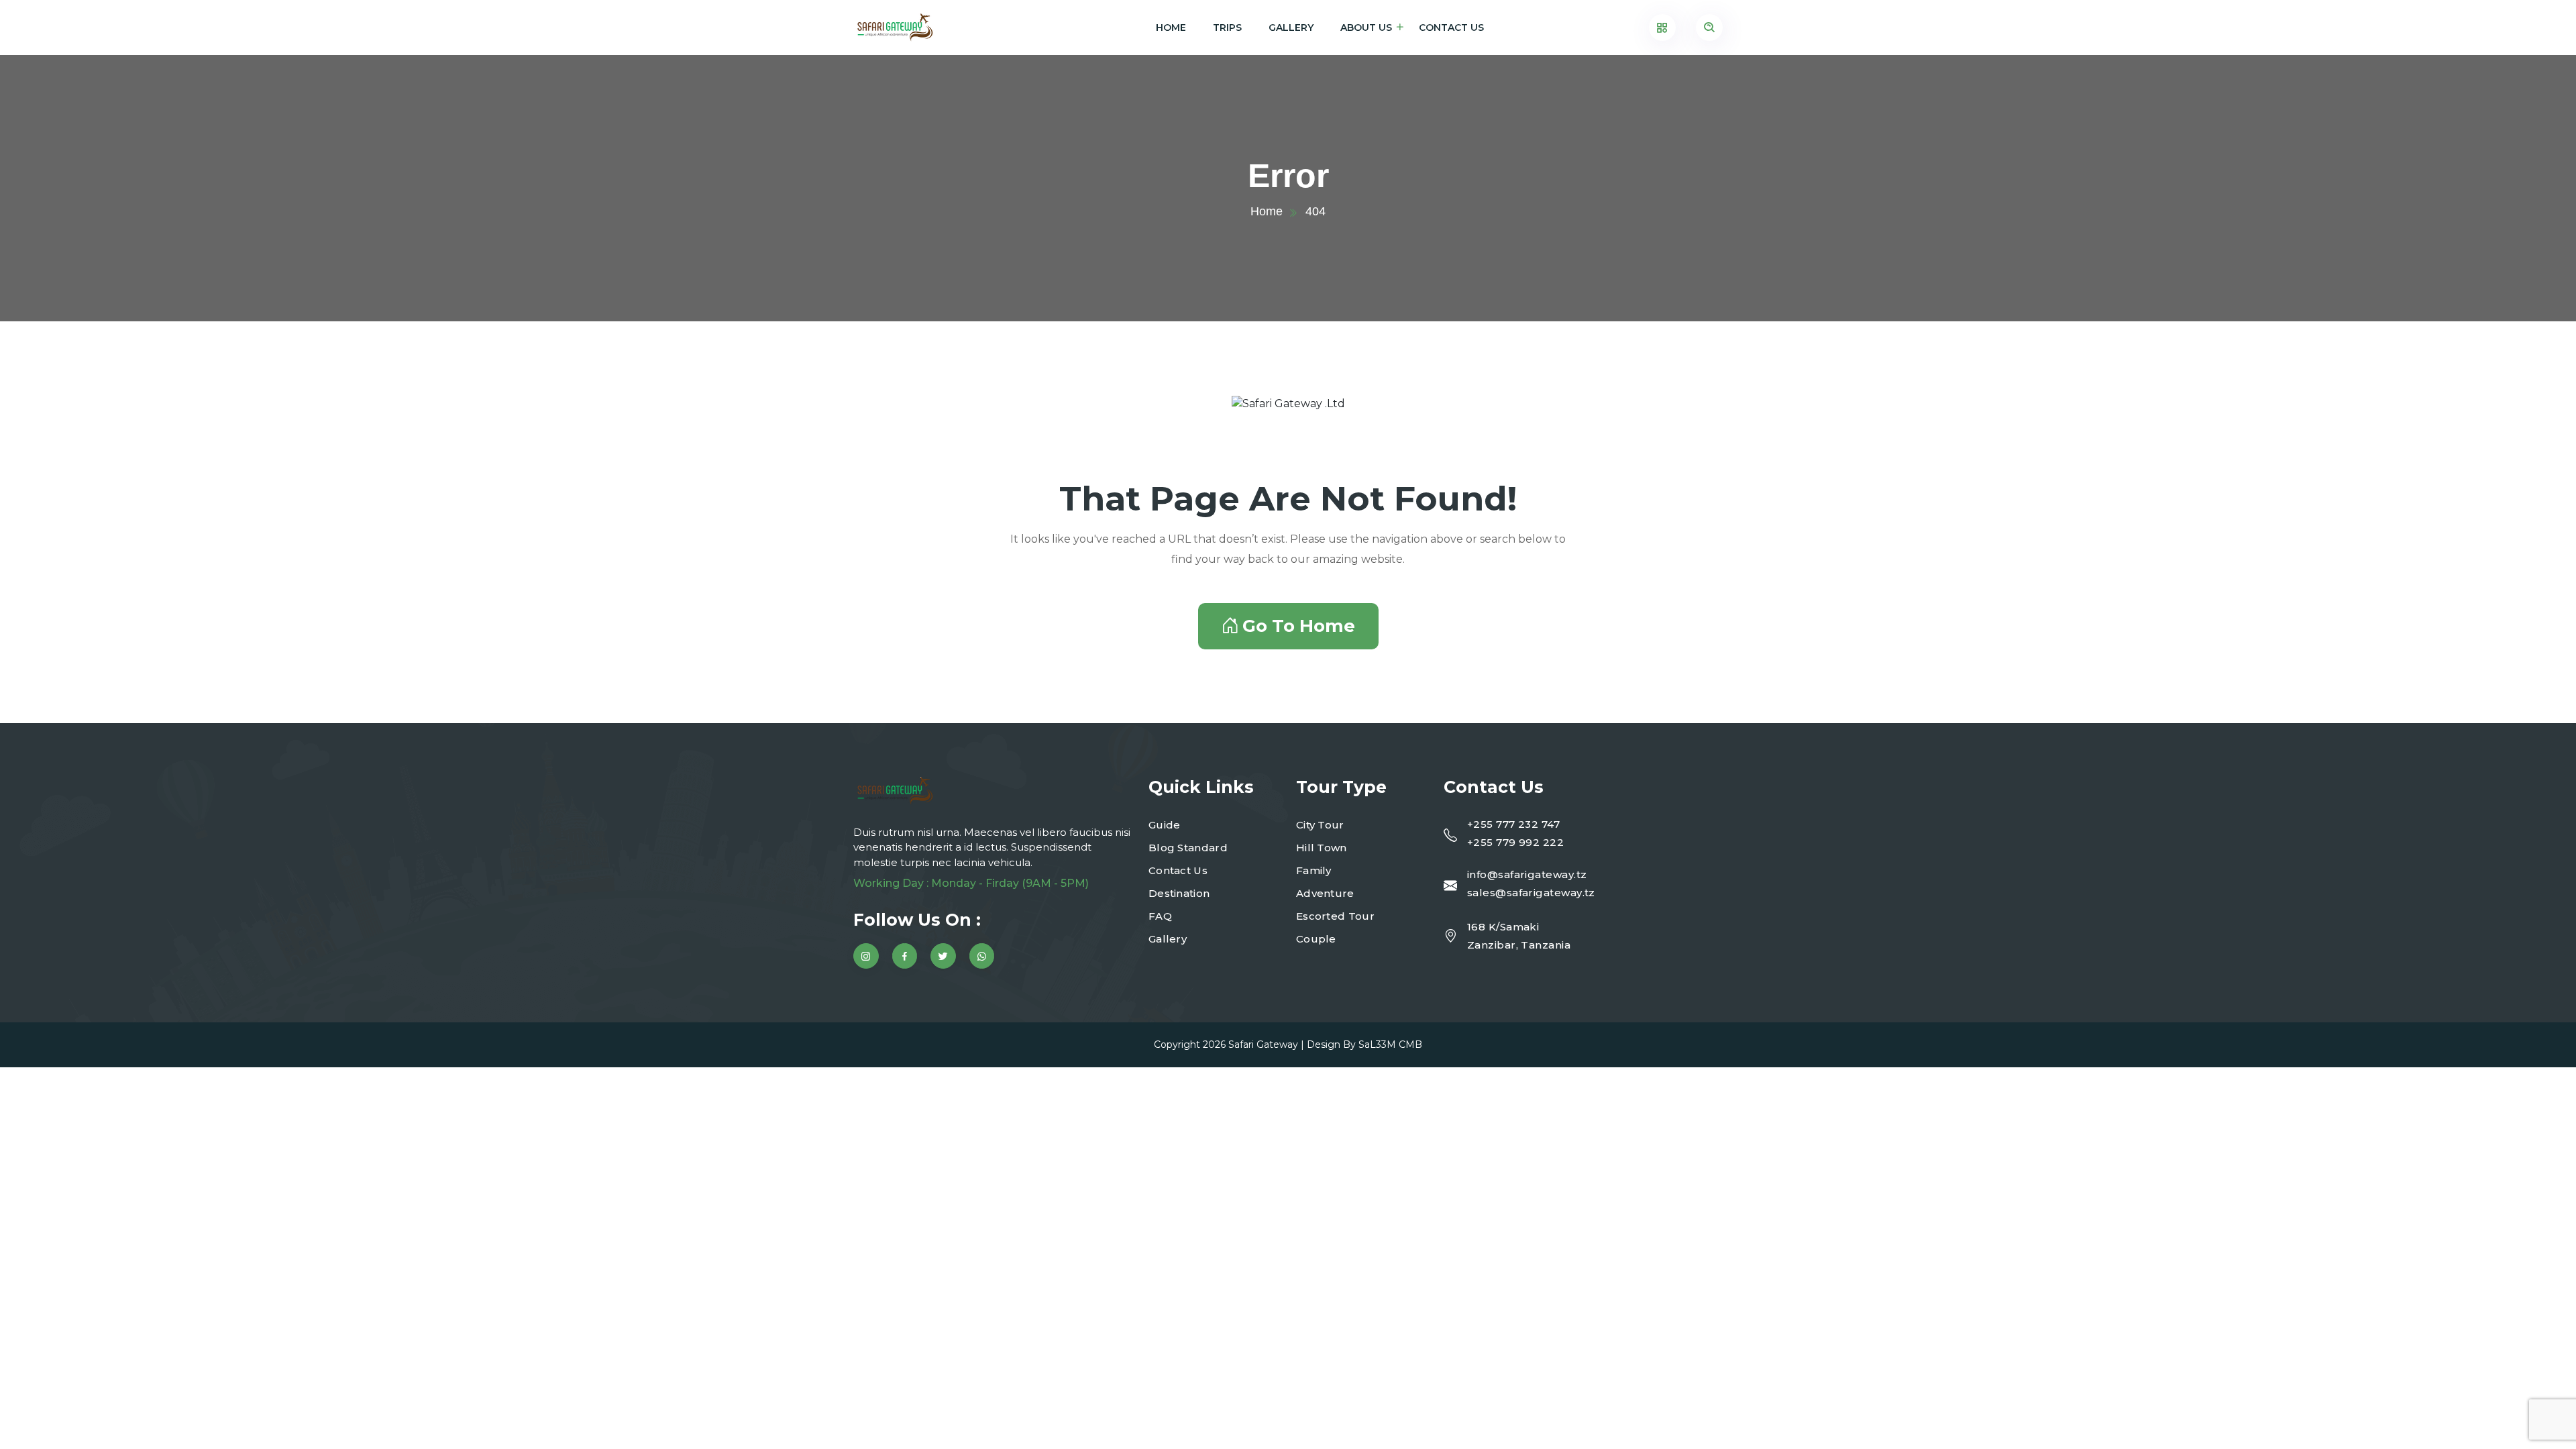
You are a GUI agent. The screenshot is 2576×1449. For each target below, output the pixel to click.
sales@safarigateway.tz (1531, 893)
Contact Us (1451, 28)
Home (1171, 28)
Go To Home (1299, 626)
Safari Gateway (1263, 1044)
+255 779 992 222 (1515, 842)
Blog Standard (1188, 848)
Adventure (1325, 893)
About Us (1366, 28)
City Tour (1320, 825)
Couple (1316, 939)
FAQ (1160, 916)
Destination (1179, 893)
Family (1314, 870)
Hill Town (1322, 848)
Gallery (1291, 28)
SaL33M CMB (1390, 1044)
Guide (1165, 825)
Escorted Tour (1335, 916)
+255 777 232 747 (1513, 824)
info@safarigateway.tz (1527, 874)
